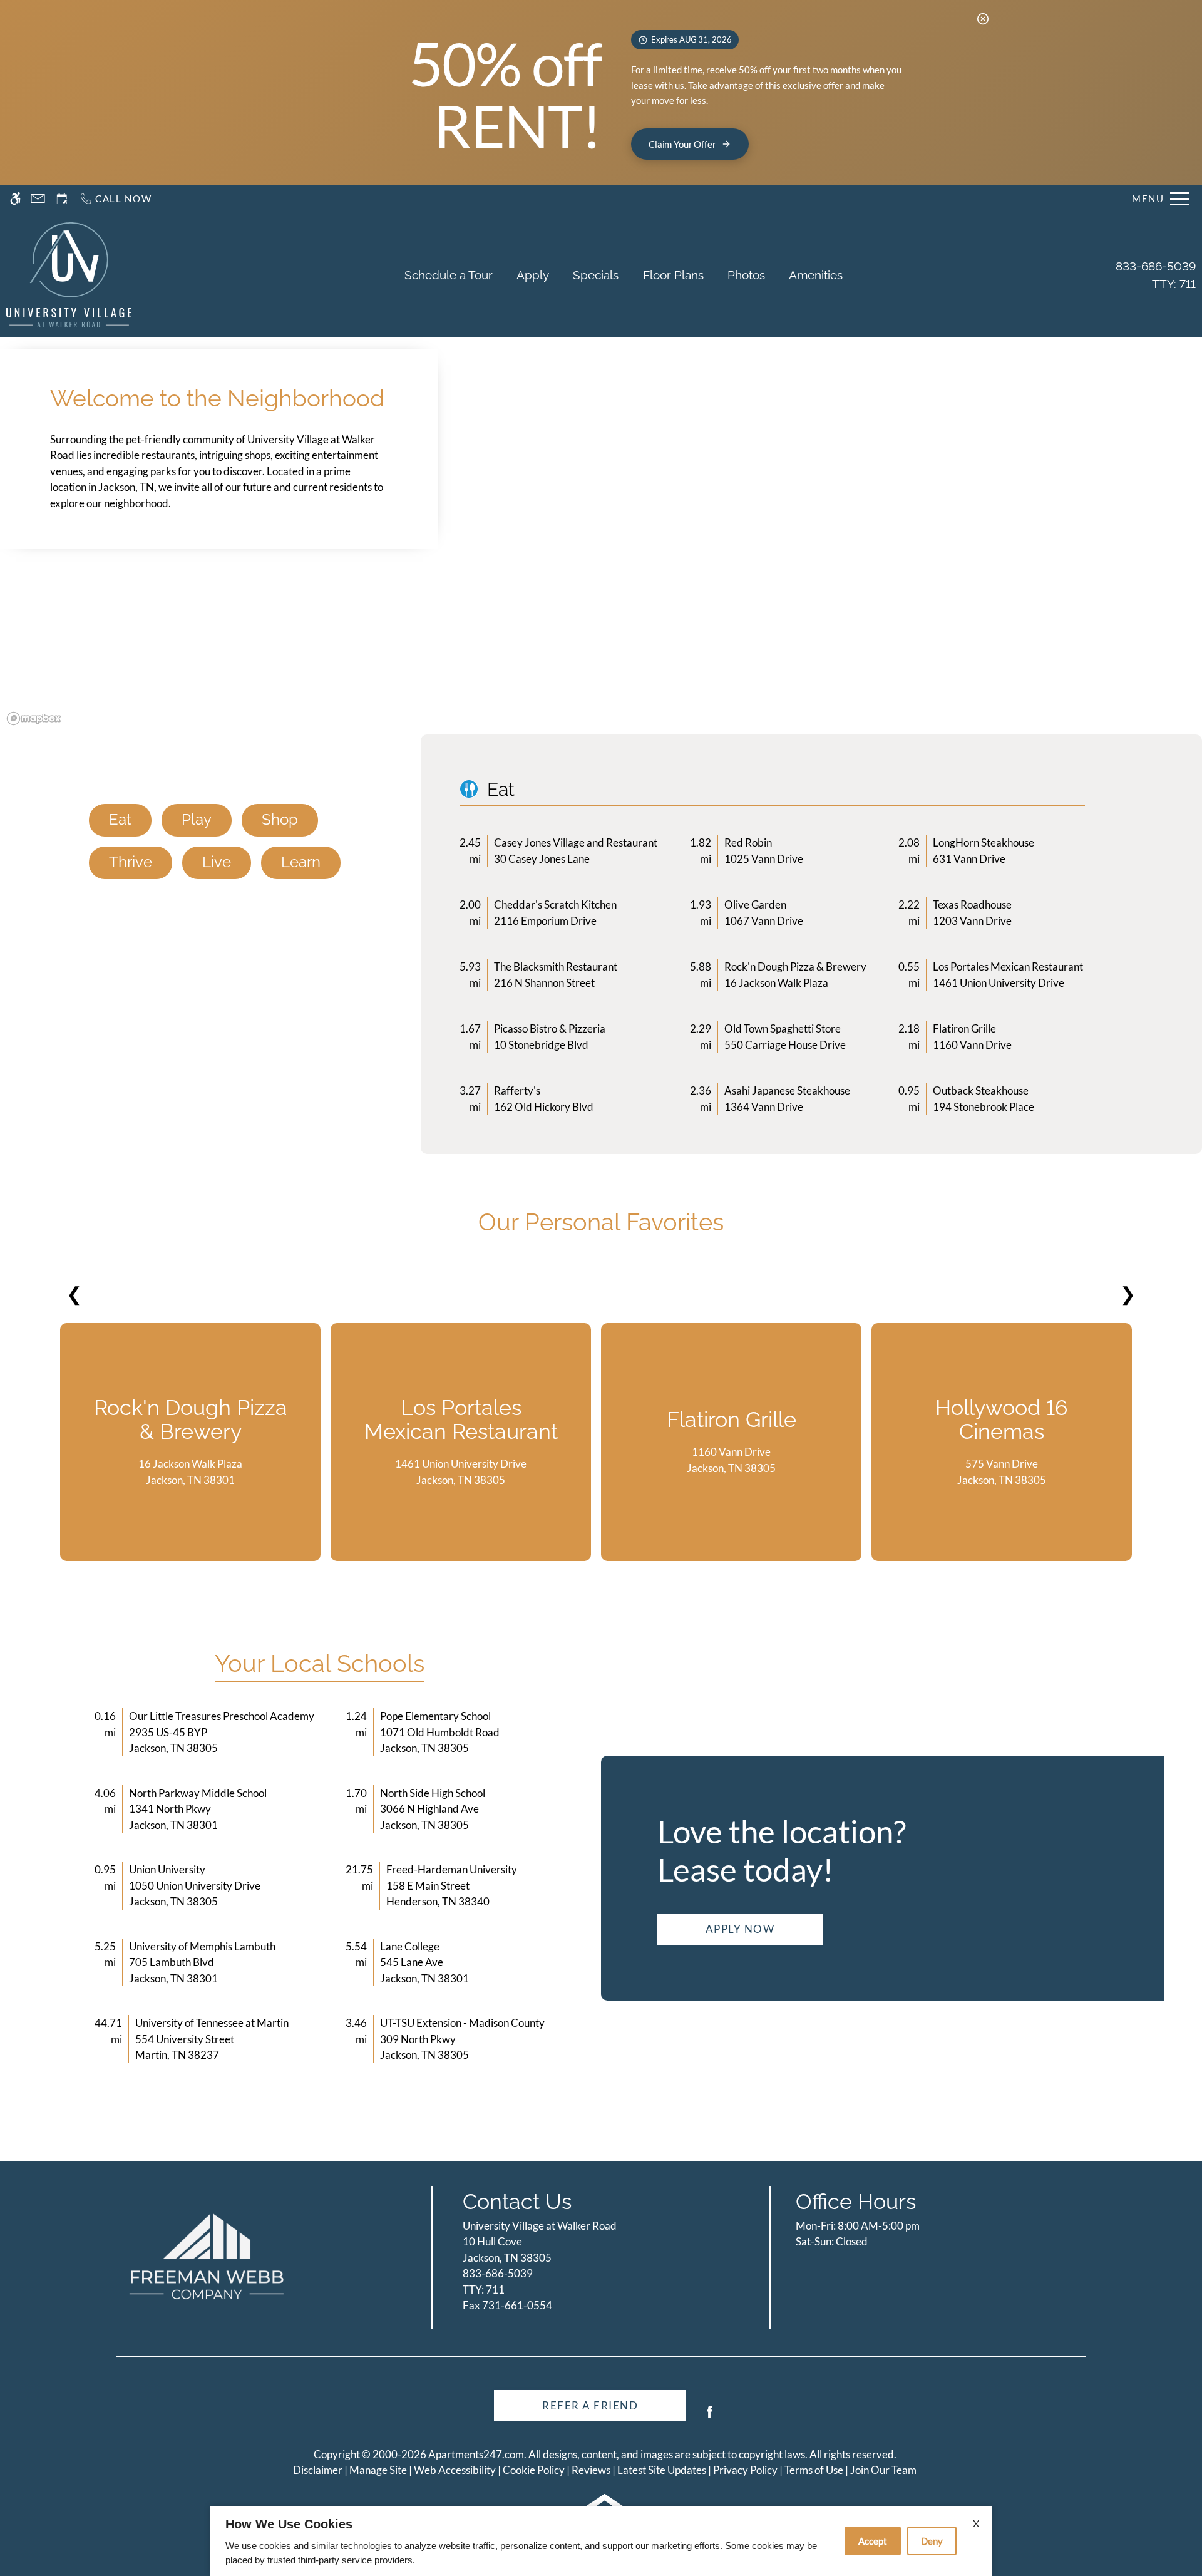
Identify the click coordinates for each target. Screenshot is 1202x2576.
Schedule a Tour (449, 275)
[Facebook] (710, 2417)
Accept (873, 2541)
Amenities (816, 275)
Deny (932, 2541)
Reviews (591, 2470)
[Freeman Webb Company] (207, 2256)
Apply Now (740, 1929)
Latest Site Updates (662, 2470)
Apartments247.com (476, 2454)
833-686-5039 (1156, 275)
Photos (746, 275)
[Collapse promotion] (983, 19)
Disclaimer (318, 2470)
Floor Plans (673, 275)
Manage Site (378, 2470)
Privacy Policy (745, 2470)
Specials (596, 275)
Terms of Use (814, 2470)
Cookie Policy (534, 2470)
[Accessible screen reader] (15, 199)
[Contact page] (38, 199)
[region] (601, 567)
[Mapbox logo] (34, 719)
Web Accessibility (455, 2470)
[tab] (120, 820)
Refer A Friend (590, 2405)
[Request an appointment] (62, 199)
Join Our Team (883, 2470)
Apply (533, 275)
